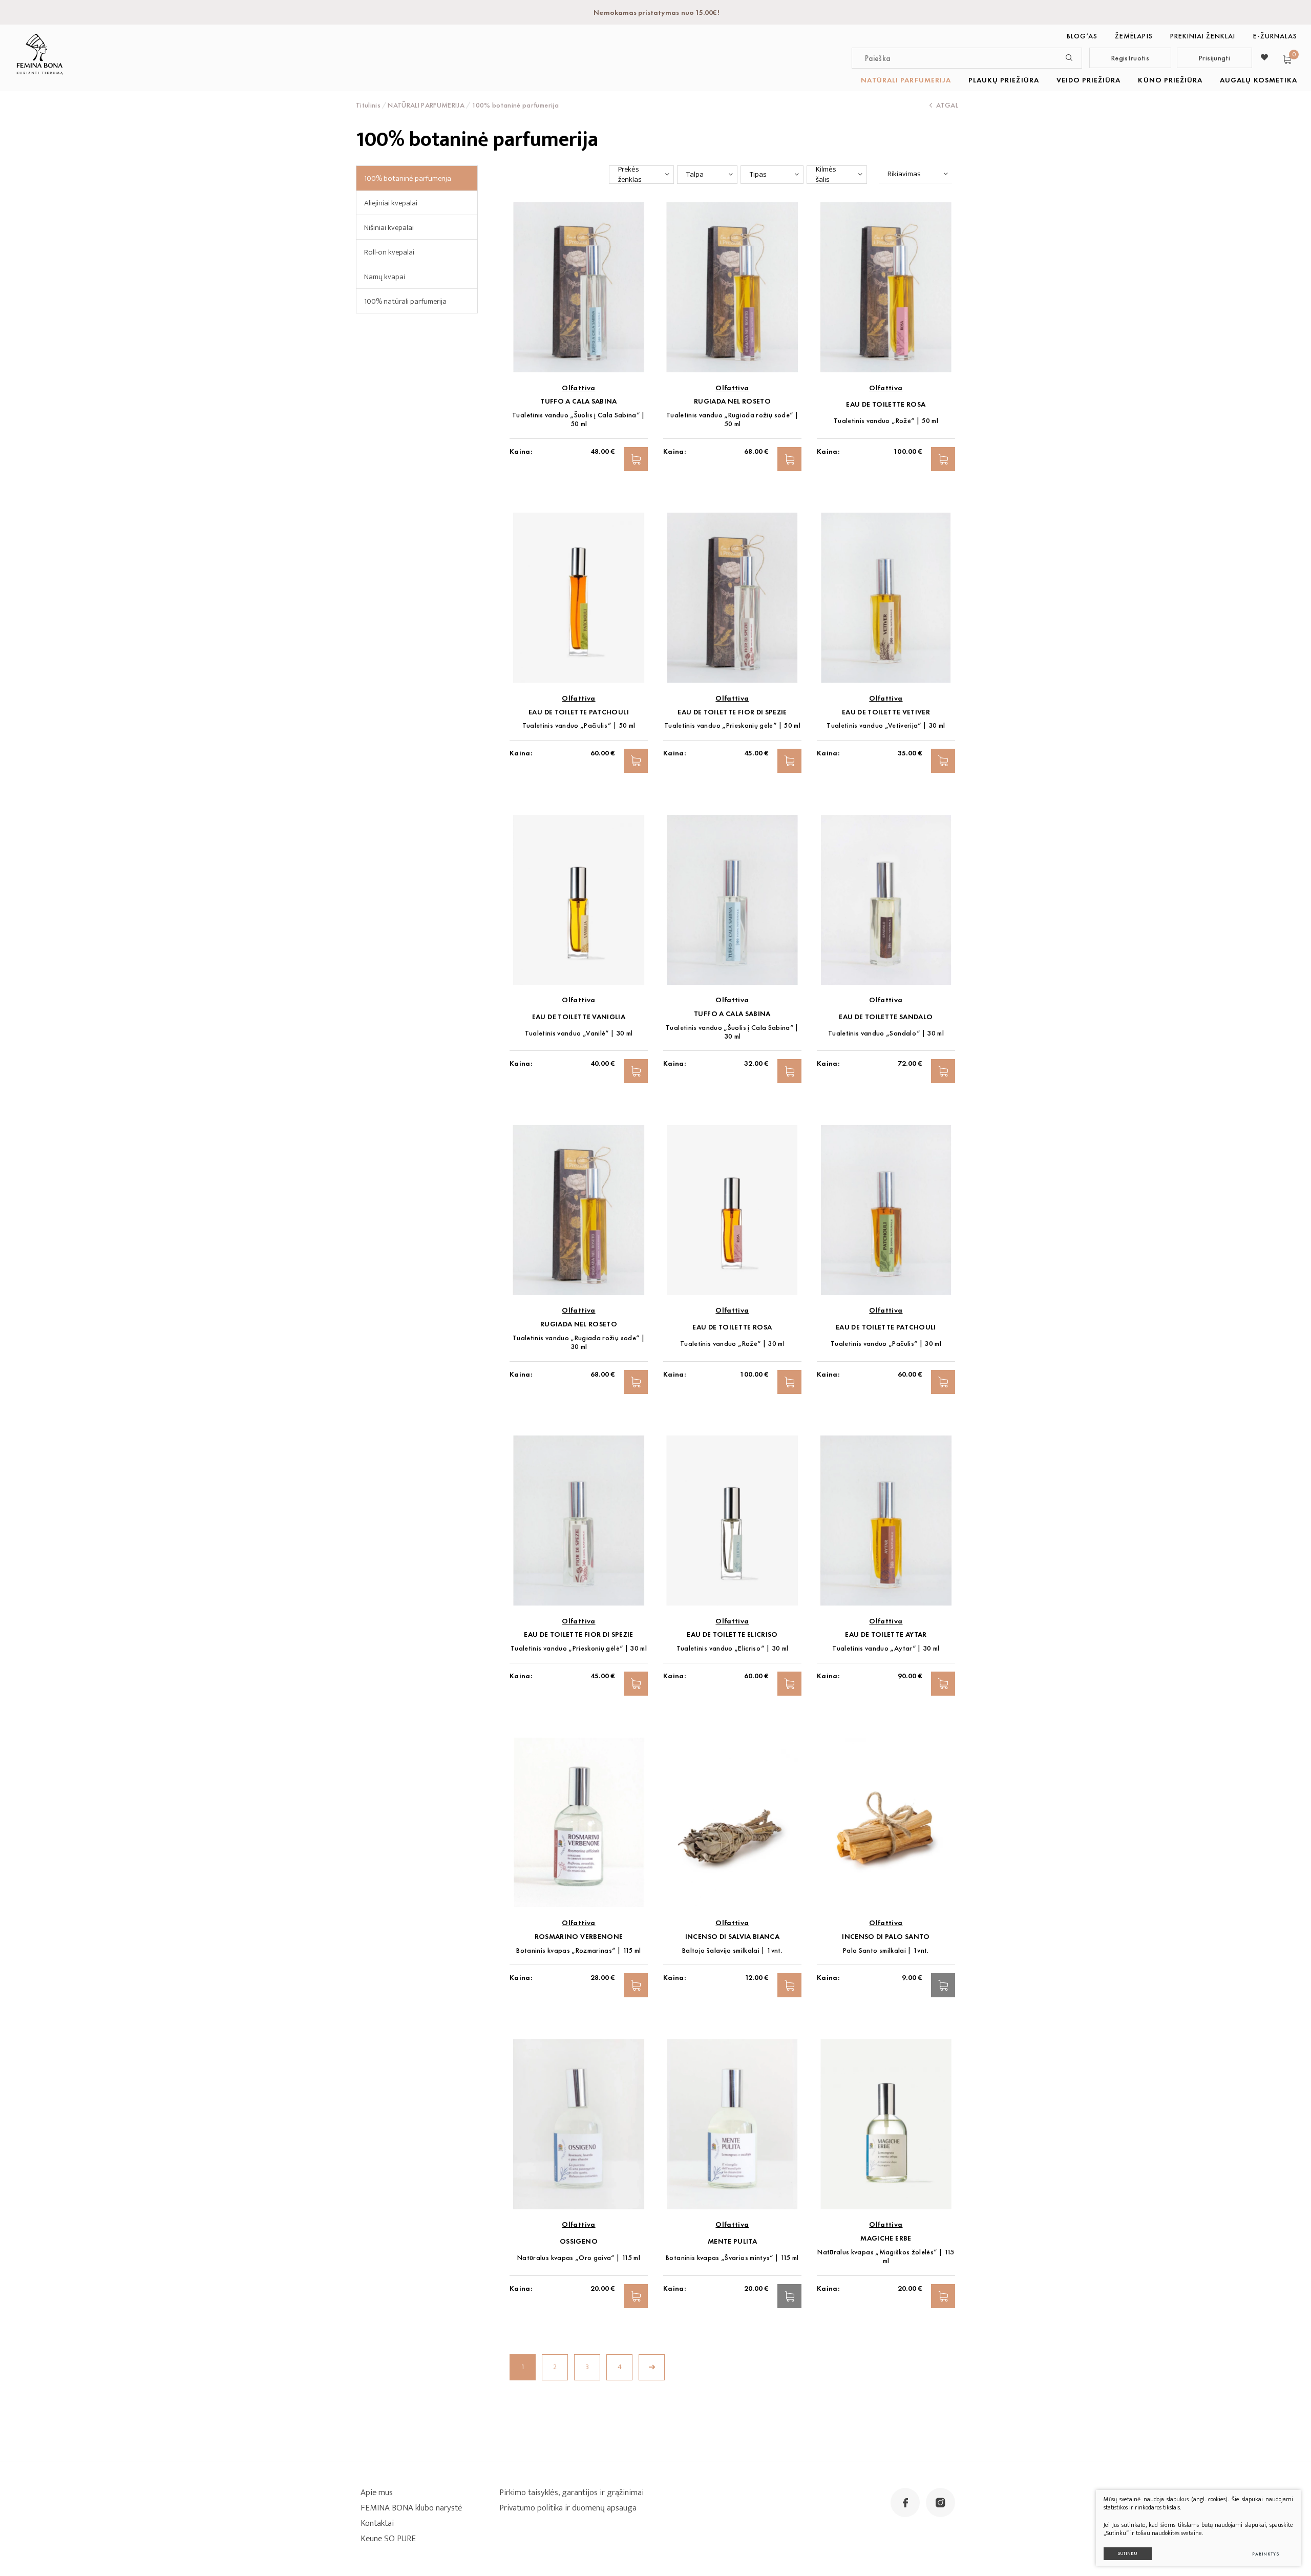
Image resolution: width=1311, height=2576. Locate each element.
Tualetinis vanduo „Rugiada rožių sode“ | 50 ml (732, 419)
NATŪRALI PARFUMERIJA (906, 80)
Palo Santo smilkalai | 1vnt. (886, 1950)
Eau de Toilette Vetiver (886, 712)
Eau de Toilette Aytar (886, 1634)
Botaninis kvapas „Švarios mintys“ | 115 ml (732, 2258)
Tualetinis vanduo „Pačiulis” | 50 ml (579, 725)
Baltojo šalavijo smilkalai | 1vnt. (732, 1950)
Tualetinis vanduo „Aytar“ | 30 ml (886, 1648)
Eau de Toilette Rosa (886, 404)
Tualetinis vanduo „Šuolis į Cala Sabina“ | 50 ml (579, 419)
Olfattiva (578, 388)
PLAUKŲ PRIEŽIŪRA (1004, 80)
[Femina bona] (40, 54)
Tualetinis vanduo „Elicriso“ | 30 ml (733, 1648)
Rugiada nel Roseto (732, 401)
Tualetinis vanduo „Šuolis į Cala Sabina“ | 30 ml (732, 1032)
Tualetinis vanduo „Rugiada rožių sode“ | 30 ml (579, 1342)
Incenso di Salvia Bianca (732, 1937)
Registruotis (1130, 58)
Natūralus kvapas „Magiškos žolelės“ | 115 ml (886, 2256)
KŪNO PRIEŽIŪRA (1170, 80)
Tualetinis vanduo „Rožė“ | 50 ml (886, 421)
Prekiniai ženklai (1203, 36)
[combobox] (641, 175)
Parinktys (1266, 2554)
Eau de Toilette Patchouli (579, 712)
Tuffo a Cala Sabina (579, 401)
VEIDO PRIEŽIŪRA (1089, 80)
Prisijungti (1214, 58)
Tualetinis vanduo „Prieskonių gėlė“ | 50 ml (732, 725)
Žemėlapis (1134, 36)
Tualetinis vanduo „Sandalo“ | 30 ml (886, 1033)
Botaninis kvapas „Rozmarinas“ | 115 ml (578, 1950)
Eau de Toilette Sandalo (886, 1017)
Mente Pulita (732, 2241)
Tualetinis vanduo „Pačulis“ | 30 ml (886, 1344)
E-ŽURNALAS (1275, 36)
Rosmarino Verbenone (579, 1937)
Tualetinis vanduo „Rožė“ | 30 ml (732, 1344)
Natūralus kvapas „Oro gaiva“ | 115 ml (579, 2258)
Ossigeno (579, 2241)
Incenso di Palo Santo (886, 1937)
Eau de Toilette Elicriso (732, 1634)
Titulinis (368, 105)
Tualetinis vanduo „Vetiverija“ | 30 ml (886, 725)
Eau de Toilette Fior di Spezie (732, 712)
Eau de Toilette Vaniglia (579, 1017)
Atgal (947, 105)
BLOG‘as (1082, 36)
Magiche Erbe (886, 2238)
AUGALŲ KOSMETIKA (1259, 80)
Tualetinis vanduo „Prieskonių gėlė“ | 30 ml (579, 1648)
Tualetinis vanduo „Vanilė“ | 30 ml (579, 1033)
